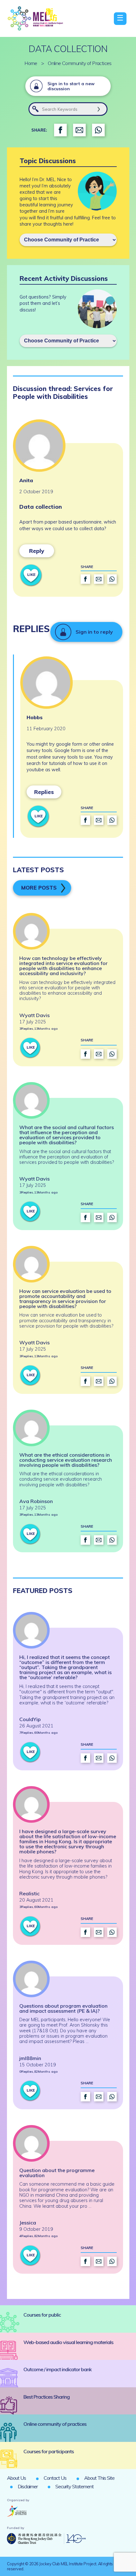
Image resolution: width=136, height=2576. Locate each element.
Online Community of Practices (80, 63)
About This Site (99, 2478)
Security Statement (74, 2486)
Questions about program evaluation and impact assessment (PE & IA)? (63, 2008)
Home (31, 63)
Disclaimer (28, 2486)
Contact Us (55, 2478)
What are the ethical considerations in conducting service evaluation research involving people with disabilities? (66, 1460)
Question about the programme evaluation (57, 2173)
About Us (16, 2478)
